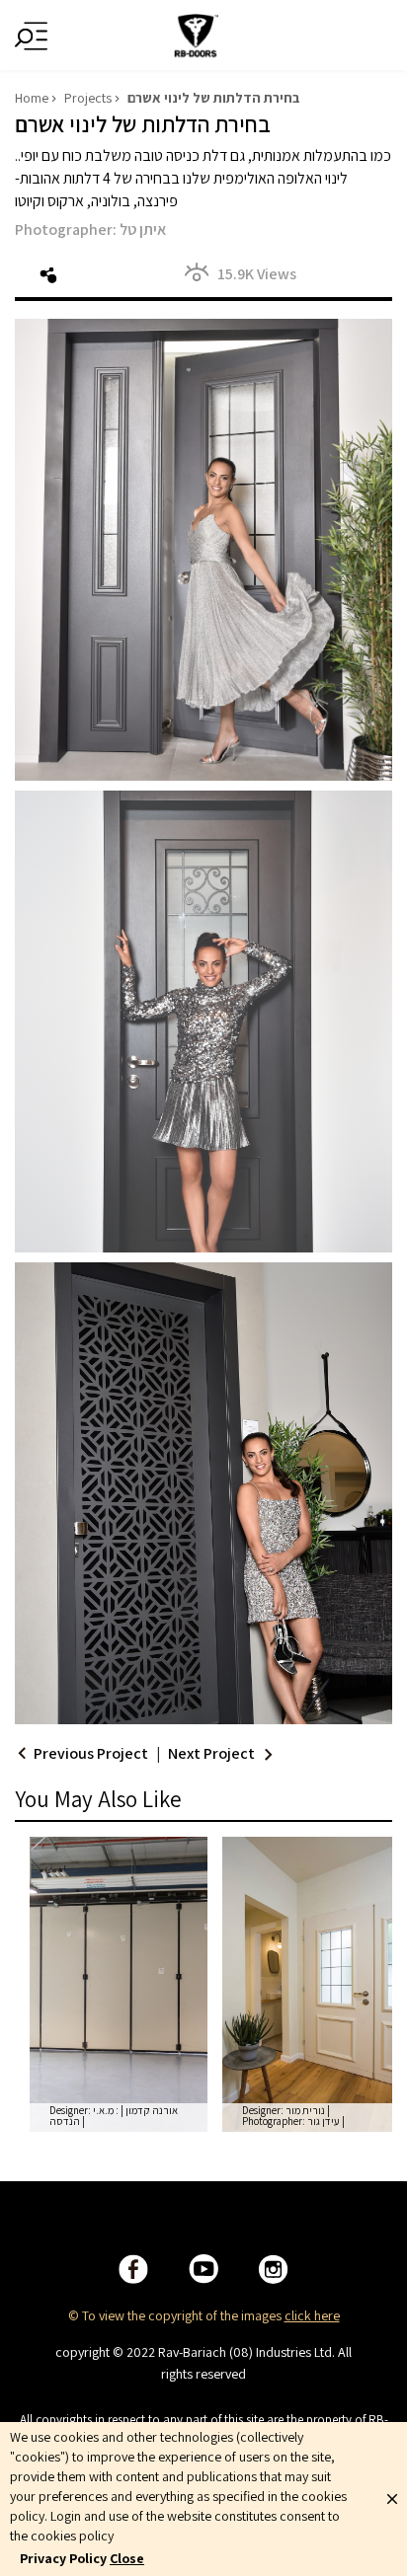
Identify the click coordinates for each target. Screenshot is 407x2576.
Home (32, 98)
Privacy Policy (63, 2558)
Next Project (211, 1753)
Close (127, 2558)
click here (312, 2315)
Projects (88, 98)
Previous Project (91, 1753)
